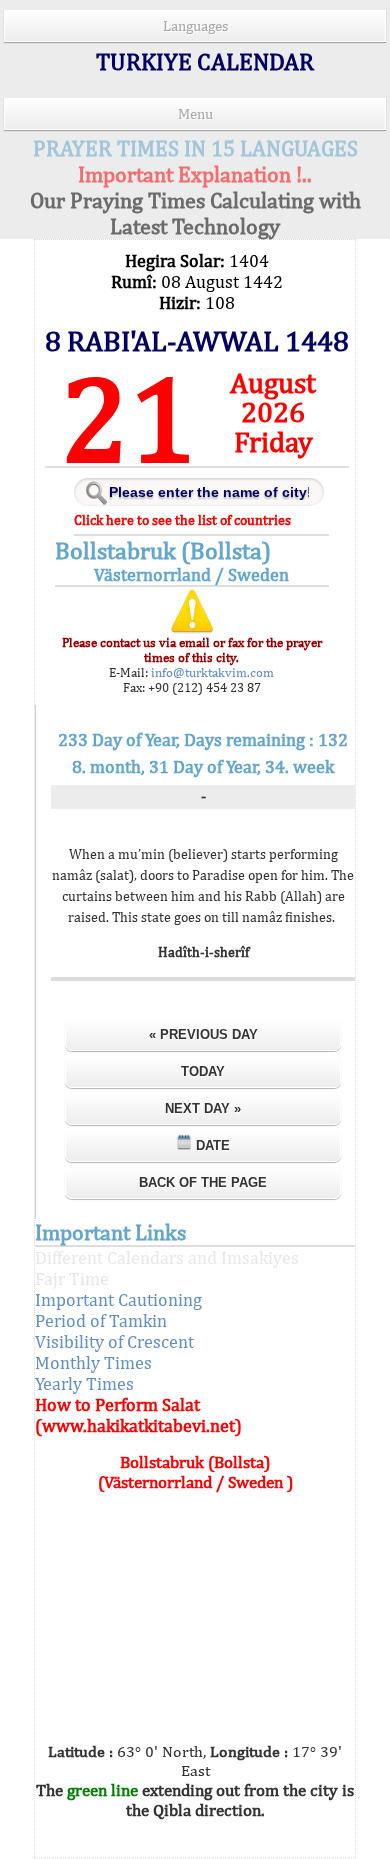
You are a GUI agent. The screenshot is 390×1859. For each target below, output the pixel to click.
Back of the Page (203, 1182)
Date (211, 1145)
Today (203, 1071)
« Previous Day (203, 1034)
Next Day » (203, 1108)
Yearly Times (84, 1383)
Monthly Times (93, 1362)
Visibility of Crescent (114, 1341)
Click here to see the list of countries (182, 520)
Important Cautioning (118, 1299)
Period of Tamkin (101, 1320)
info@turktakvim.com (211, 672)
